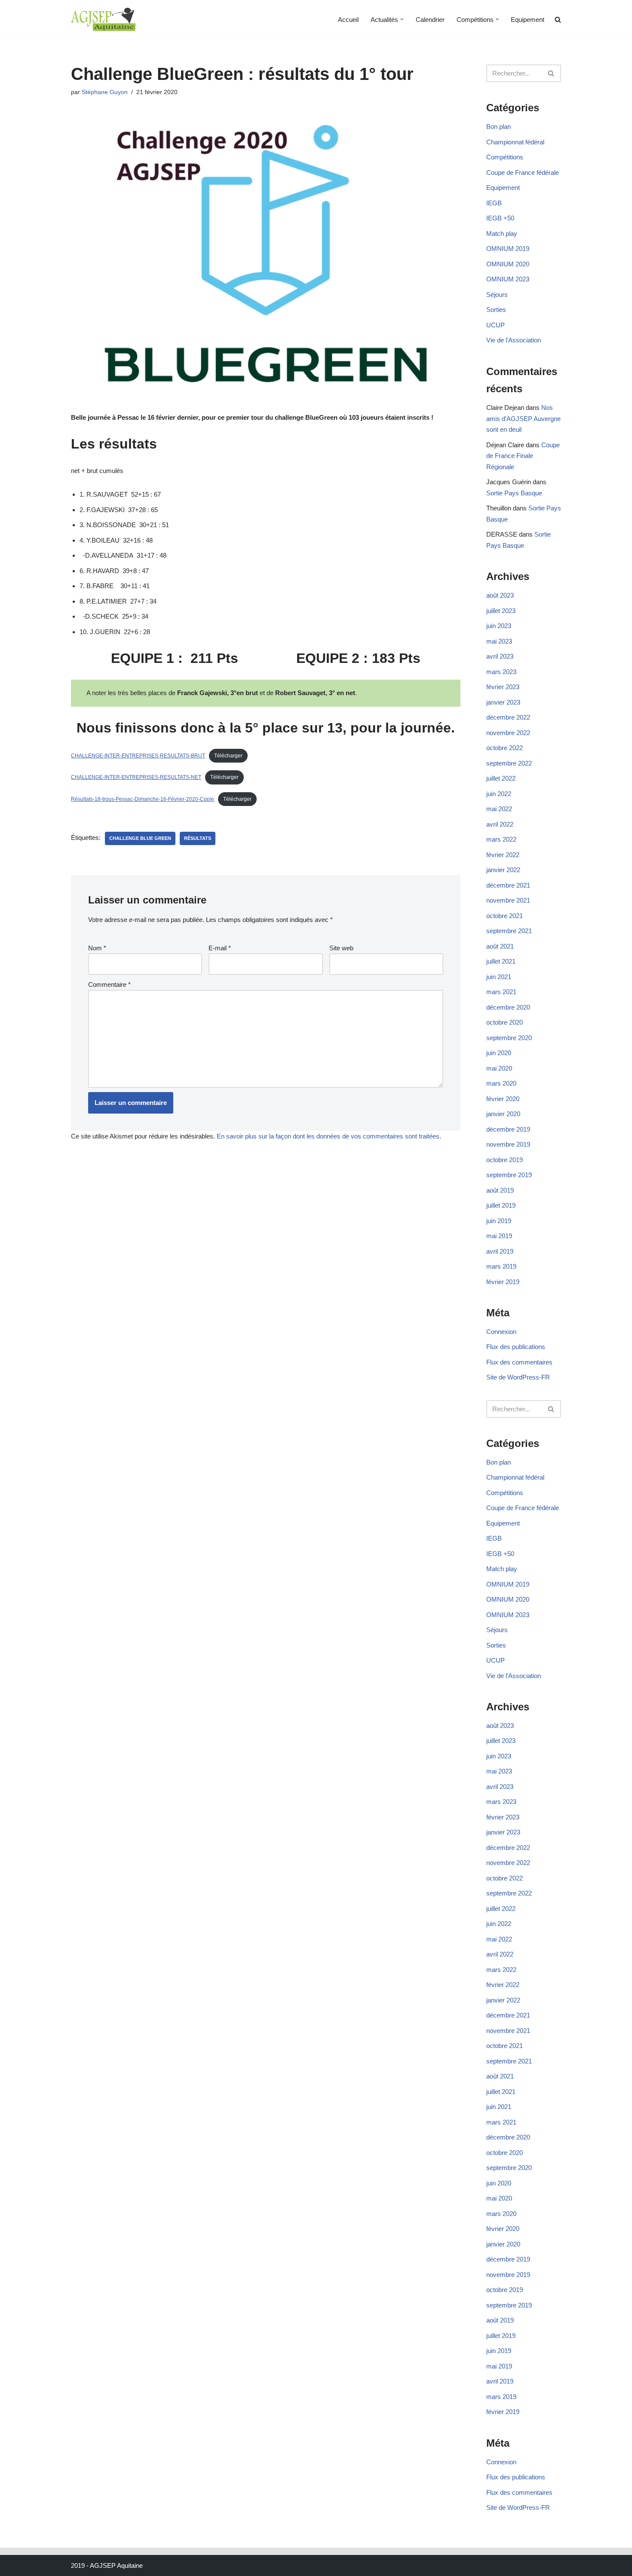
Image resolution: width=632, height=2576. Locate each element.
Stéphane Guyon (105, 92)
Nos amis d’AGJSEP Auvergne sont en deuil (523, 418)
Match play (502, 233)
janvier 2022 (503, 870)
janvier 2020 (503, 1114)
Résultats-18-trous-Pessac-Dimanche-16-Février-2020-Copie (143, 799)
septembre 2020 (509, 1038)
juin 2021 (499, 977)
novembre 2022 (508, 733)
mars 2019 (501, 1266)
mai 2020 (499, 1068)
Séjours (497, 295)
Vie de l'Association (514, 340)
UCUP (495, 325)
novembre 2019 (508, 1144)
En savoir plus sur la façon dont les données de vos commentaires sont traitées (328, 1136)
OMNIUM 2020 (508, 264)
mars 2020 (501, 1083)
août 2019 (500, 1190)
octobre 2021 (505, 916)
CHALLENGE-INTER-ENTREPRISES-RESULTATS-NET (136, 777)
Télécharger (228, 756)
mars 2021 (501, 992)
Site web (341, 948)
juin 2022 (499, 794)
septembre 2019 (509, 1175)
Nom (97, 948)
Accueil (348, 20)
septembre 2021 (509, 931)
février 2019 (503, 1282)
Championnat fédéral (515, 142)
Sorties (496, 310)
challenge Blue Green (140, 838)
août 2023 (500, 595)
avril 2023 (500, 656)
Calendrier (430, 20)
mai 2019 (499, 1236)
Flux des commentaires (519, 1362)
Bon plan (499, 127)
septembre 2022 (509, 763)
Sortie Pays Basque (514, 493)
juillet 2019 (501, 1205)
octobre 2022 (505, 748)
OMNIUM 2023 (508, 279)
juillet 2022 (501, 778)
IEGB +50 (500, 218)
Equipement (528, 20)
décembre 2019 (508, 1129)
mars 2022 (501, 839)
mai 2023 (499, 641)
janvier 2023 (503, 702)
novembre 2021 (508, 900)
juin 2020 (499, 1053)
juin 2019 (499, 1221)
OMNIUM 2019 (508, 249)
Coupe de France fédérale (523, 172)
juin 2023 (499, 626)
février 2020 (503, 1099)
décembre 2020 (508, 1007)
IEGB (494, 203)
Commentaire (109, 984)
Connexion (501, 1332)
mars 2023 (501, 672)
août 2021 (500, 946)
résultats (198, 838)
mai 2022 (499, 809)
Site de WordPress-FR (518, 1377)
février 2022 (503, 855)
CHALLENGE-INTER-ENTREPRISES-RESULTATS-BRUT (138, 756)
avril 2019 (500, 1251)
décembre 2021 (508, 885)
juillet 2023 (501, 611)
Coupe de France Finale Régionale (523, 456)
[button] (402, 19)
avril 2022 (500, 824)
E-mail (220, 948)
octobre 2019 (505, 1160)
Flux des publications (516, 1347)
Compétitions (505, 157)
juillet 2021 (501, 961)
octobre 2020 (505, 1022)
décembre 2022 (508, 717)
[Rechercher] (551, 73)
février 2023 (503, 687)
